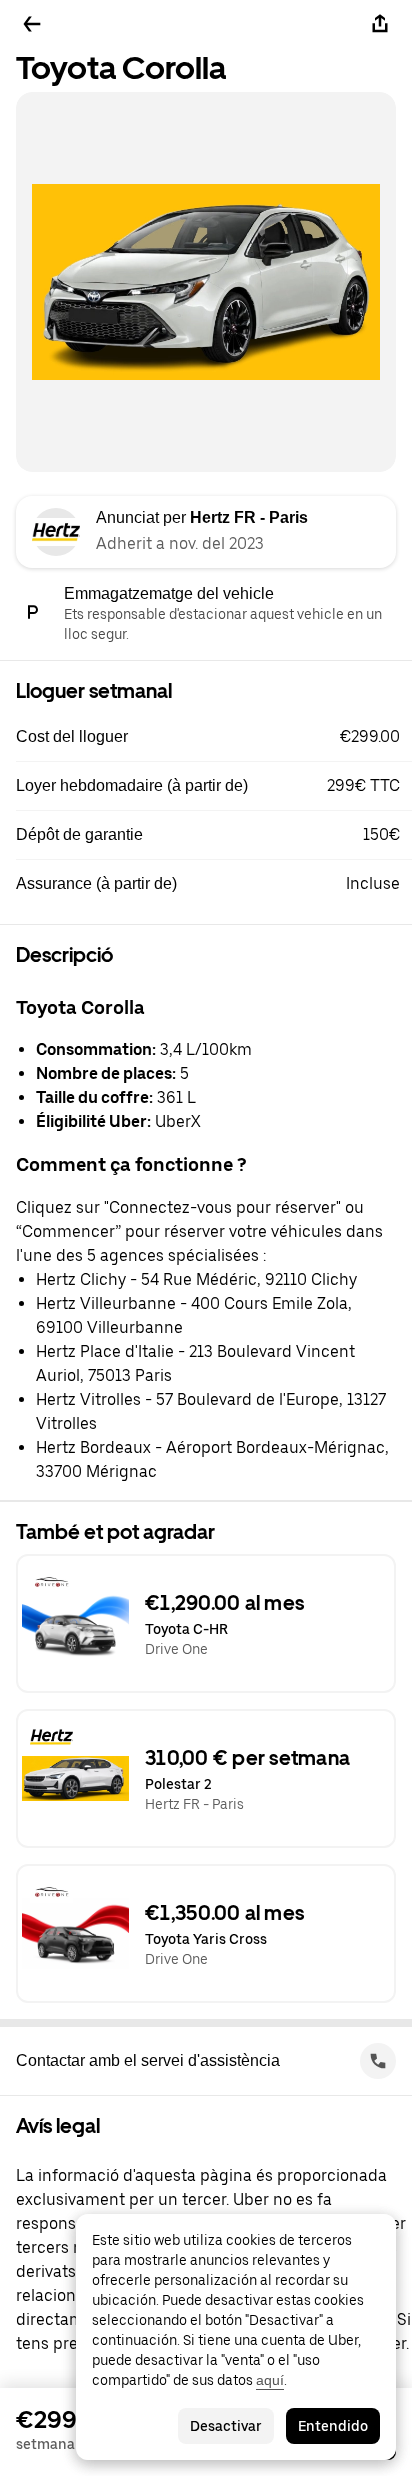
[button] (214, 737)
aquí (270, 2380)
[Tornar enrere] (32, 24)
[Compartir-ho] (380, 24)
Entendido (333, 2426)
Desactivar (226, 2426)
